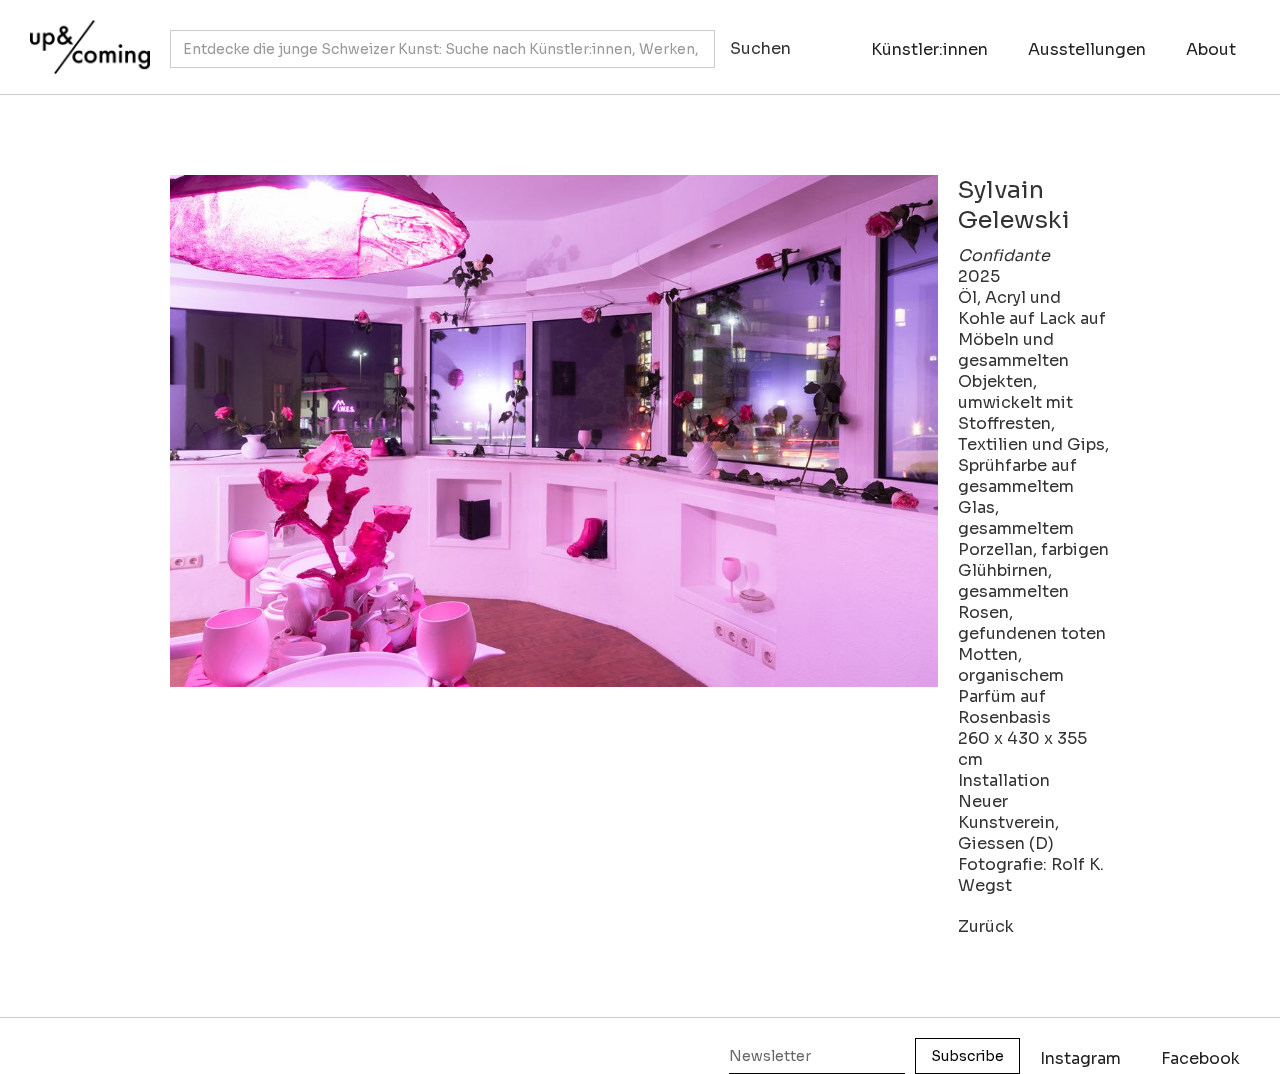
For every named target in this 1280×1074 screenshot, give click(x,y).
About (1211, 49)
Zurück (986, 926)
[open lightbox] (554, 431)
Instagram (1080, 1058)
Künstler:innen (929, 49)
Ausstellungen (1087, 49)
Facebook (1200, 1058)
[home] (85, 37)
